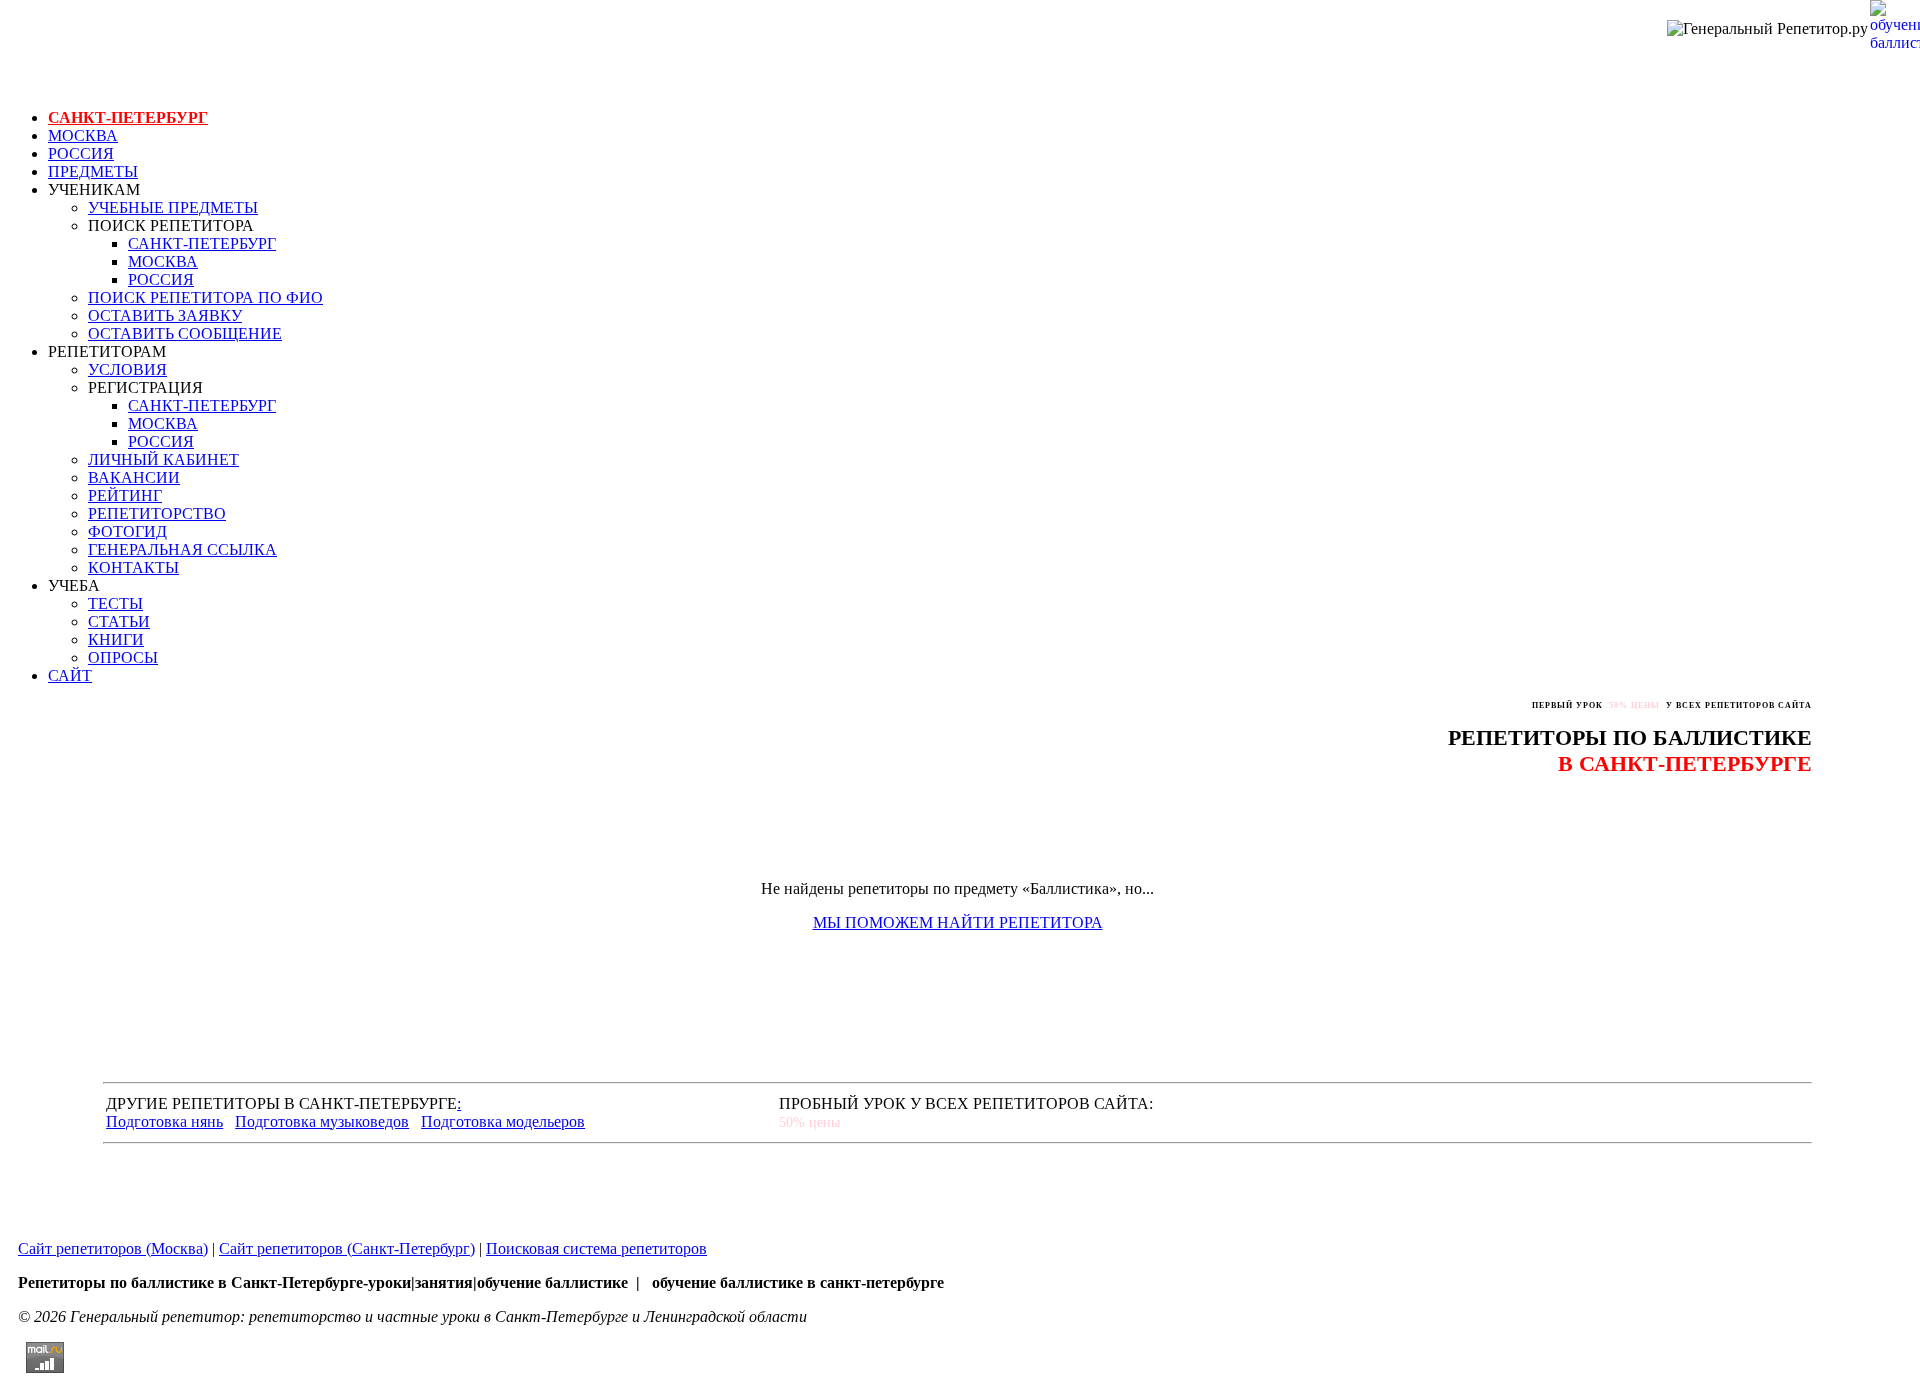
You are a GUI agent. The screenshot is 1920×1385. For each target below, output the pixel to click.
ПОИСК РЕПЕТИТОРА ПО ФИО (205, 297)
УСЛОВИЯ (127, 369)
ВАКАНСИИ (134, 477)
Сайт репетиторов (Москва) (113, 1248)
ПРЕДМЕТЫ (93, 171)
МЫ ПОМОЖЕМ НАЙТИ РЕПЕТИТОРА (958, 922)
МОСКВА (83, 135)
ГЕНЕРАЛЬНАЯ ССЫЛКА (182, 549)
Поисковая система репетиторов (596, 1248)
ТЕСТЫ (115, 603)
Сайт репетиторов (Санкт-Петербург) (347, 1248)
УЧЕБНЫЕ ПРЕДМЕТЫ (173, 207)
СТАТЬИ (119, 621)
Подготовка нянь (164, 1121)
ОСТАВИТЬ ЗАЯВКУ (165, 315)
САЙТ (70, 675)
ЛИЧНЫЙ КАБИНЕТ (163, 459)
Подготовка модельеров (503, 1121)
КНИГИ (116, 639)
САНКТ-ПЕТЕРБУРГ (128, 117)
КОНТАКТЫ (133, 567)
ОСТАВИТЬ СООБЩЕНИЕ (185, 333)
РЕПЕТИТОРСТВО (157, 513)
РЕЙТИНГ (125, 495)
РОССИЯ (81, 153)
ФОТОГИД (127, 531)
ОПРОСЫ (123, 657)
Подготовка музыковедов (322, 1121)
